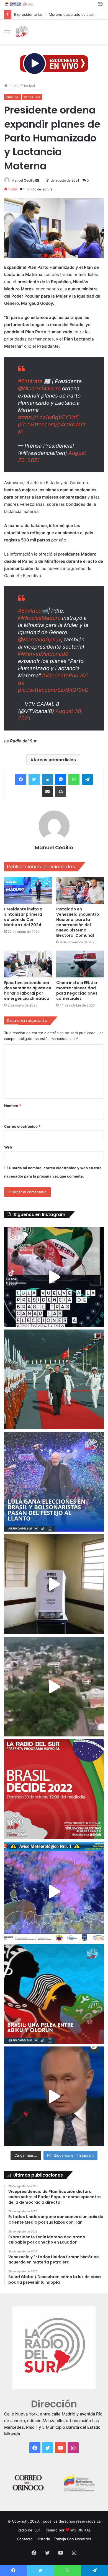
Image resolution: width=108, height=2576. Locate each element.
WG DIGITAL (81, 2530)
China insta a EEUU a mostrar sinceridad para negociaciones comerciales (77, 991)
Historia (43, 2539)
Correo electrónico (22, 1126)
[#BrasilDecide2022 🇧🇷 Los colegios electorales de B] (54, 1584)
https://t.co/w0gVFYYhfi (48, 417)
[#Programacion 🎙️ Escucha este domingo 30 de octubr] (54, 1789)
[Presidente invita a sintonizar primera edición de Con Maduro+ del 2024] (28, 890)
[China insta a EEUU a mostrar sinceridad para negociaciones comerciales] (80, 964)
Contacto (25, 2539)
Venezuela (32, 97)
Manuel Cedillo (23, 180)
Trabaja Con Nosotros (72, 2539)
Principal (28, 86)
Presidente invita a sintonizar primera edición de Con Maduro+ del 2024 (23, 917)
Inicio (12, 86)
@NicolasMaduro (39, 389)
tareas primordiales (55, 760)
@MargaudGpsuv (40, 640)
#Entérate (30, 381)
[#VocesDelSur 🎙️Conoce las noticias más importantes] (54, 1277)
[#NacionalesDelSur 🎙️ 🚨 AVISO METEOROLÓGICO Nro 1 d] (54, 1891)
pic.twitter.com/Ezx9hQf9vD (53, 690)
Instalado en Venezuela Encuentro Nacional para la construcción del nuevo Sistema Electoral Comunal (78, 922)
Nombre (13, 1106)
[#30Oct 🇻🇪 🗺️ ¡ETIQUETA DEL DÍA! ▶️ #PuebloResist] (54, 1687)
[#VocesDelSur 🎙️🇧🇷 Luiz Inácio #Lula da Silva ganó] (54, 1482)
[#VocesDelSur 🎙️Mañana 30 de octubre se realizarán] (54, 1994)
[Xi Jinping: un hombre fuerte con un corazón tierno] (54, 1379)
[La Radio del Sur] (22, 32)
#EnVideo (30, 611)
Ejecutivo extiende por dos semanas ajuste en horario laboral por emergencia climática (28, 991)
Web (8, 1147)
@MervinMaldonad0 (43, 654)
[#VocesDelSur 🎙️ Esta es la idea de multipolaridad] (54, 2096)
